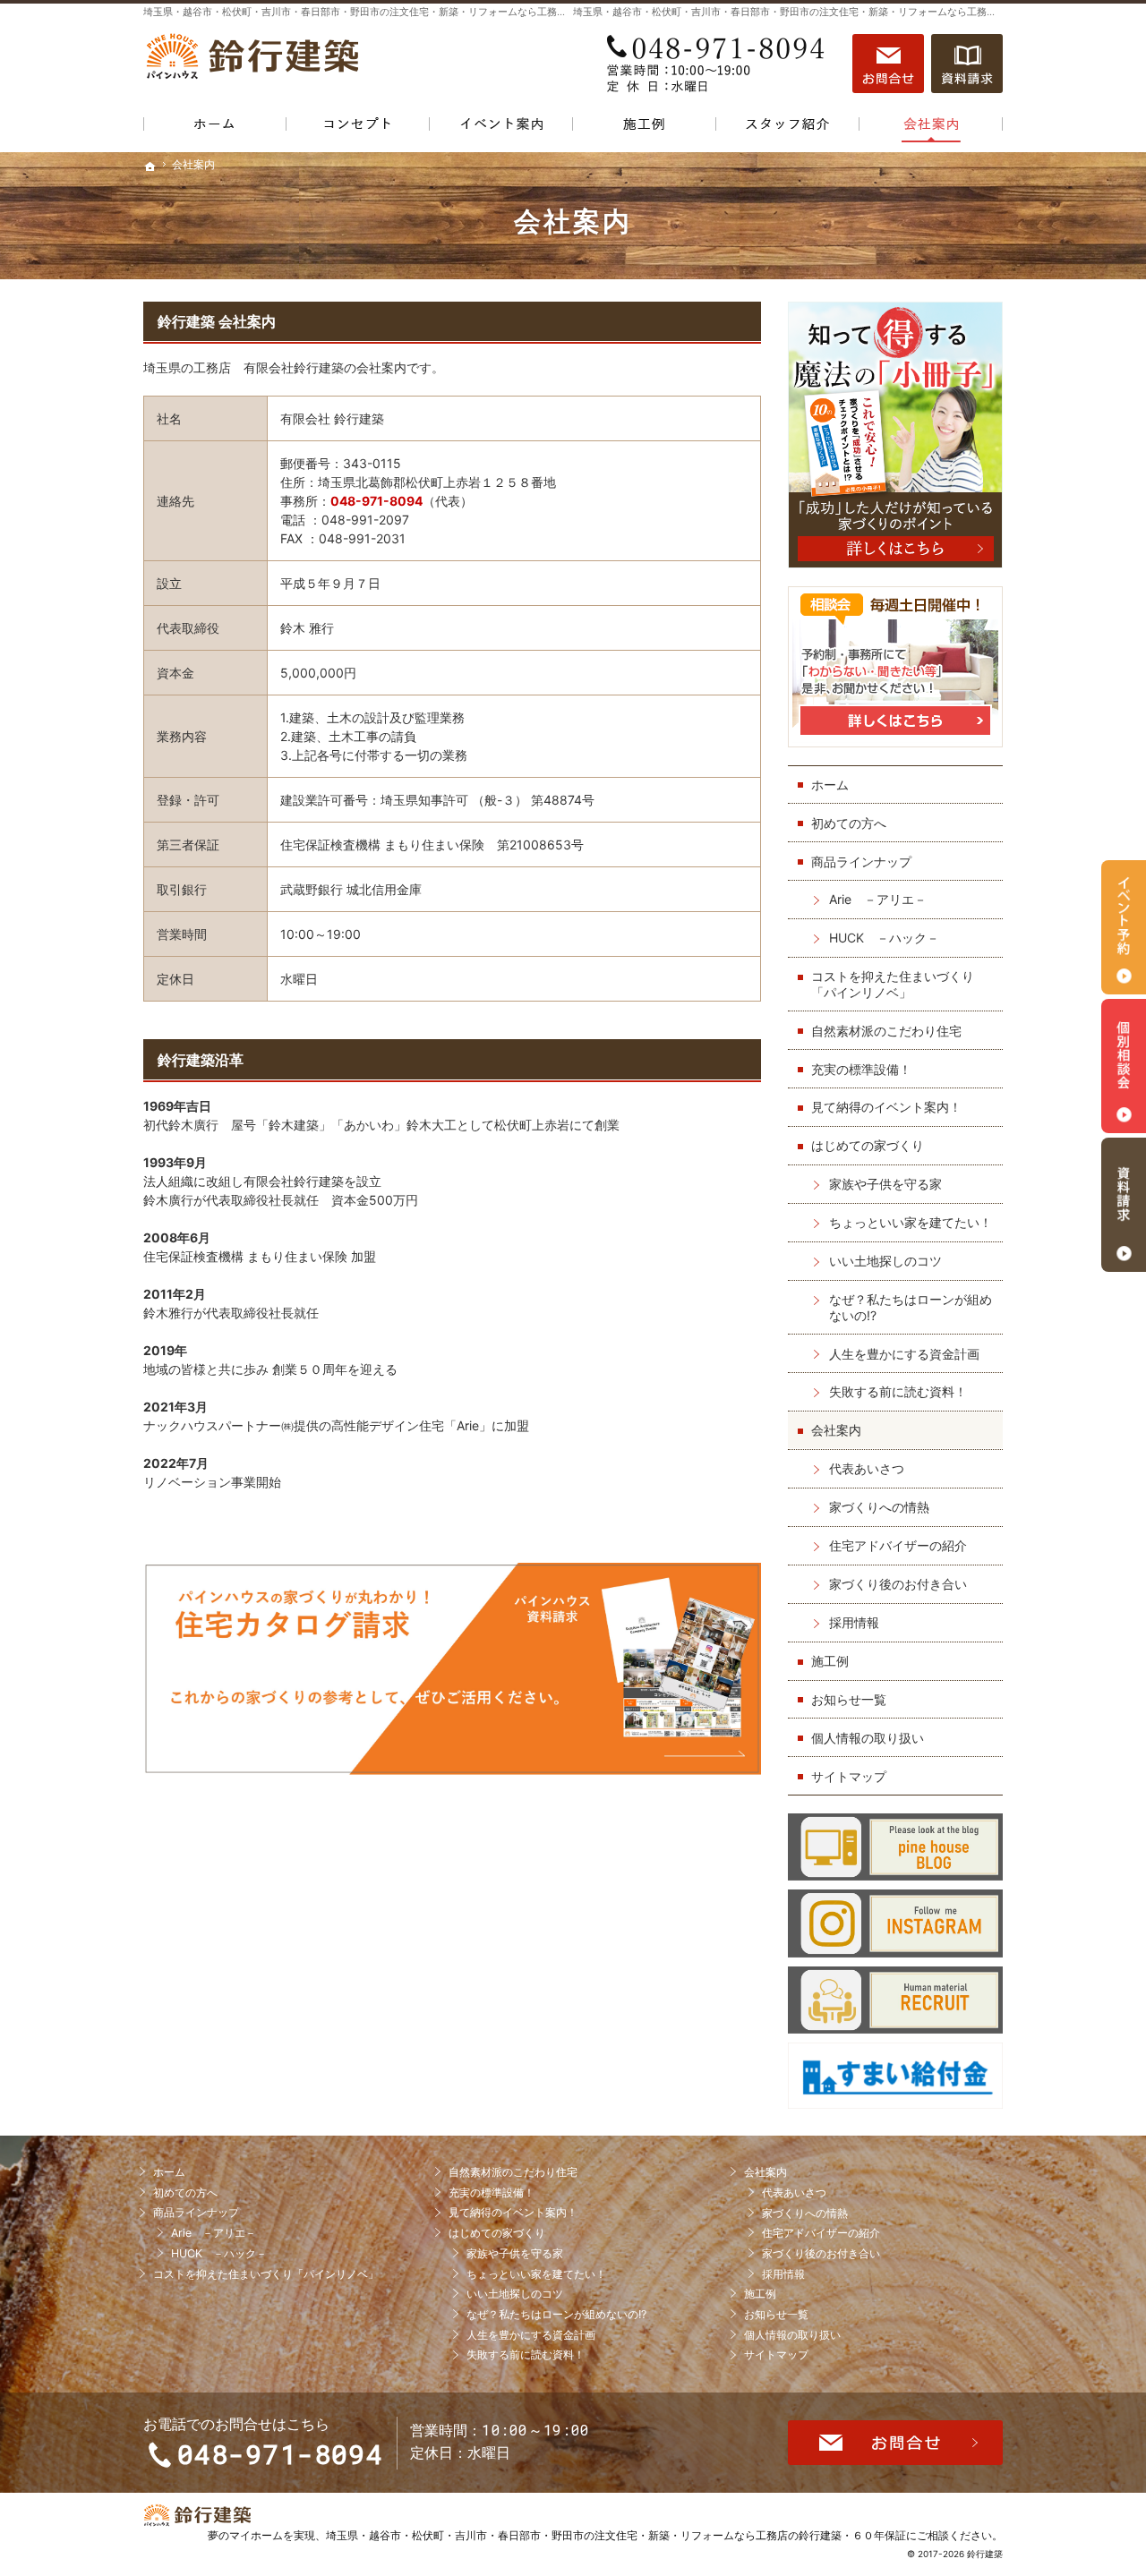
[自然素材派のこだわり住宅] (358, 128)
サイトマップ (849, 1776)
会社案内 (836, 1430)
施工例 (830, 1661)
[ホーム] (215, 128)
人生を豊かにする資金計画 (904, 1354)
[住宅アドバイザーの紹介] (788, 128)
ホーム (830, 785)
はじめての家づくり (868, 1145)
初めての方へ (849, 823)
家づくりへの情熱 (879, 1507)
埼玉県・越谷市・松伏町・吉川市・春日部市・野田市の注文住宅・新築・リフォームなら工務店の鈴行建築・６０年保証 (616, 2535)
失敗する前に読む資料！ (898, 1391)
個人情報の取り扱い (868, 1738)
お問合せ (888, 64)
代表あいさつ (867, 1468)
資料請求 (967, 64)
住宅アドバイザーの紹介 (898, 1545)
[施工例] (645, 128)
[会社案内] (931, 128)
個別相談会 (1124, 1066)
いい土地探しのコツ (885, 1261)
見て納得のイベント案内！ (886, 1107)
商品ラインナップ (861, 862)
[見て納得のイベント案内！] (501, 128)
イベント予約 (1124, 927)
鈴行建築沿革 (201, 1060)
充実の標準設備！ (861, 1069)
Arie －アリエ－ (878, 899)
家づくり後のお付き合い (898, 1584)
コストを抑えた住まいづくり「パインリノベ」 (893, 984)
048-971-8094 (720, 64)
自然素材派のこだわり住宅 (886, 1031)
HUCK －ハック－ (884, 938)
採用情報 (854, 1622)
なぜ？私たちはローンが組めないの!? (911, 1307)
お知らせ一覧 (849, 1699)
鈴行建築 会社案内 (217, 321)
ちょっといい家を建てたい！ (911, 1222)
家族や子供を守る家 (885, 1184)
